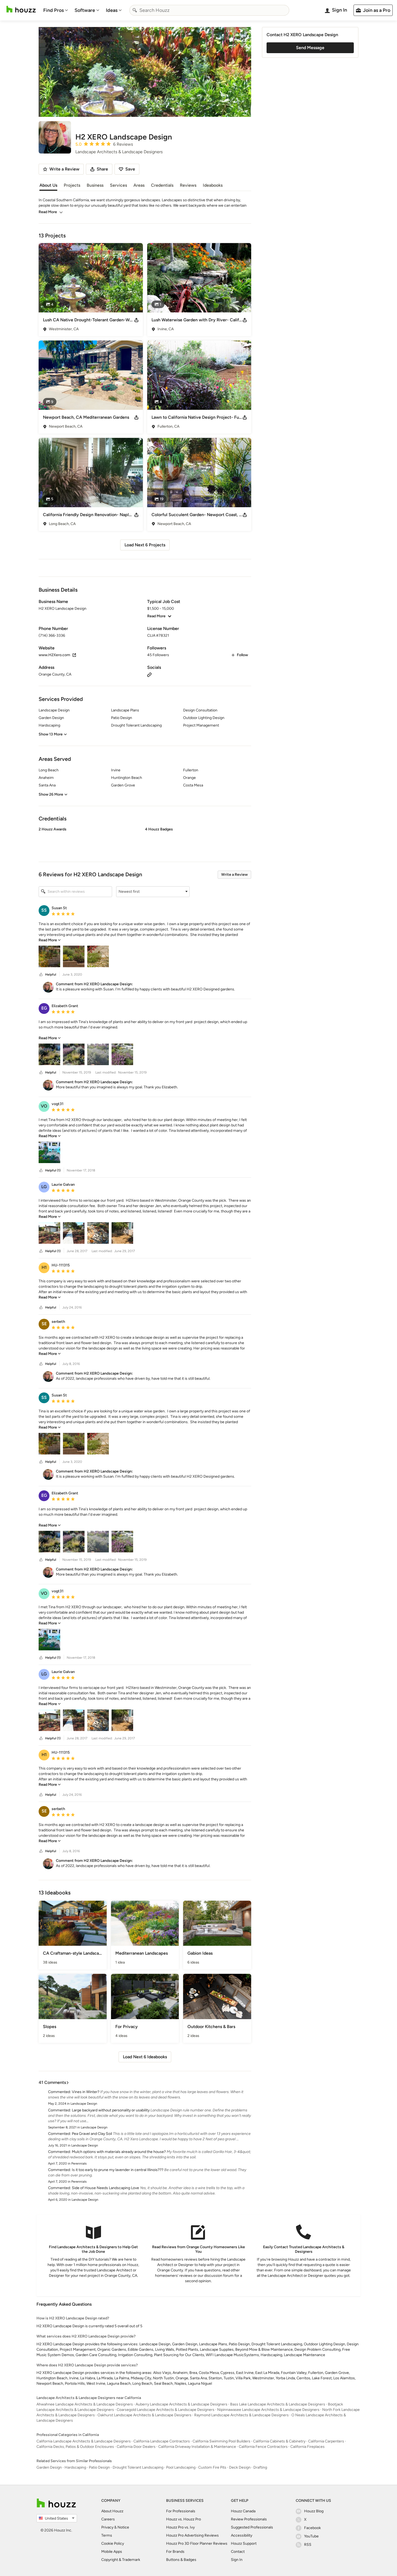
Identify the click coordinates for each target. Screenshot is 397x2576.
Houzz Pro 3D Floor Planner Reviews (197, 2543)
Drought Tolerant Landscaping (138, 2467)
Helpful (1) (53, 1170)
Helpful (51, 974)
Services (118, 185)
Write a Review (234, 875)
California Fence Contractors (263, 2447)
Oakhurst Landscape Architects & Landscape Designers (144, 2415)
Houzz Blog (314, 2511)
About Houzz (112, 2511)
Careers (108, 2519)
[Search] (135, 10)
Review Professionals (249, 2519)
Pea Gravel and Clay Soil (92, 2134)
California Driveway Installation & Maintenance (197, 2447)
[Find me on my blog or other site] (149, 674)
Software (85, 10)
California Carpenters (326, 2441)
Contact (238, 2552)
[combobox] (209, 10)
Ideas (112, 10)
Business (95, 185)
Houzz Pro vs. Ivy (180, 2527)
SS (44, 910)
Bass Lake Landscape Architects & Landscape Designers (278, 2404)
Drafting (260, 2467)
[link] (50, 940)
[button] (145, 840)
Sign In (237, 2560)
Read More (48, 212)
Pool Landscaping (181, 2467)
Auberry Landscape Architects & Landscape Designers (181, 2404)
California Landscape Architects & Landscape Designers (84, 2441)
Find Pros (53, 10)
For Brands (175, 2552)
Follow (242, 655)
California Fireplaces (307, 2447)
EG (44, 1008)
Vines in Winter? (86, 2092)
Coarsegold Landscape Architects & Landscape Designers (166, 2410)
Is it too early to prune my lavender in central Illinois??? (118, 2170)
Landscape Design (84, 2104)
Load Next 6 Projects (145, 545)
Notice (123, 2527)
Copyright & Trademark (121, 2560)
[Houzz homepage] (21, 9)
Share (102, 169)
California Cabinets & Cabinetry (279, 2441)
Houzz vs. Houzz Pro (184, 2519)
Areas (139, 185)
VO (44, 1106)
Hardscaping (75, 2467)
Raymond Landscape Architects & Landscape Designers (241, 2415)
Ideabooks (213, 185)
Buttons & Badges (181, 2560)
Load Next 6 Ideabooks (145, 2057)
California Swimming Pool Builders (221, 2441)
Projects (72, 185)
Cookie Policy (113, 2543)
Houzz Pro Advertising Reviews (192, 2535)
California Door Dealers (136, 2447)
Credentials (162, 185)
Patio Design (99, 2467)
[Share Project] (136, 320)
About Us (48, 185)
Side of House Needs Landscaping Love (105, 2188)
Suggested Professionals (252, 2527)
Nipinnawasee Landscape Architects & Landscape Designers (268, 2410)
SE (44, 1324)
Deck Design (240, 2467)
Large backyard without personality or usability (111, 2110)
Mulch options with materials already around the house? (119, 2152)
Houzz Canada (243, 2511)
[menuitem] (56, 10)
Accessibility (242, 2535)
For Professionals (181, 2511)
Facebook (312, 2528)
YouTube (311, 2536)
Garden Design (49, 2467)
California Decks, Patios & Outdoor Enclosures (75, 2447)
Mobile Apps (112, 2552)
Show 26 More (51, 794)
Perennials (79, 2163)
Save (130, 169)
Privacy (107, 2527)
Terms (107, 2535)
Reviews (188, 185)
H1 (44, 1267)
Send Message (310, 48)
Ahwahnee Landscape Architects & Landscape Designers (85, 2404)
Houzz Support (244, 2543)
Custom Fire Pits (212, 2467)
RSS (308, 2545)
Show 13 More (51, 734)
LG (44, 1187)
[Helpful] (41, 975)
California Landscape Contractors (162, 2441)
